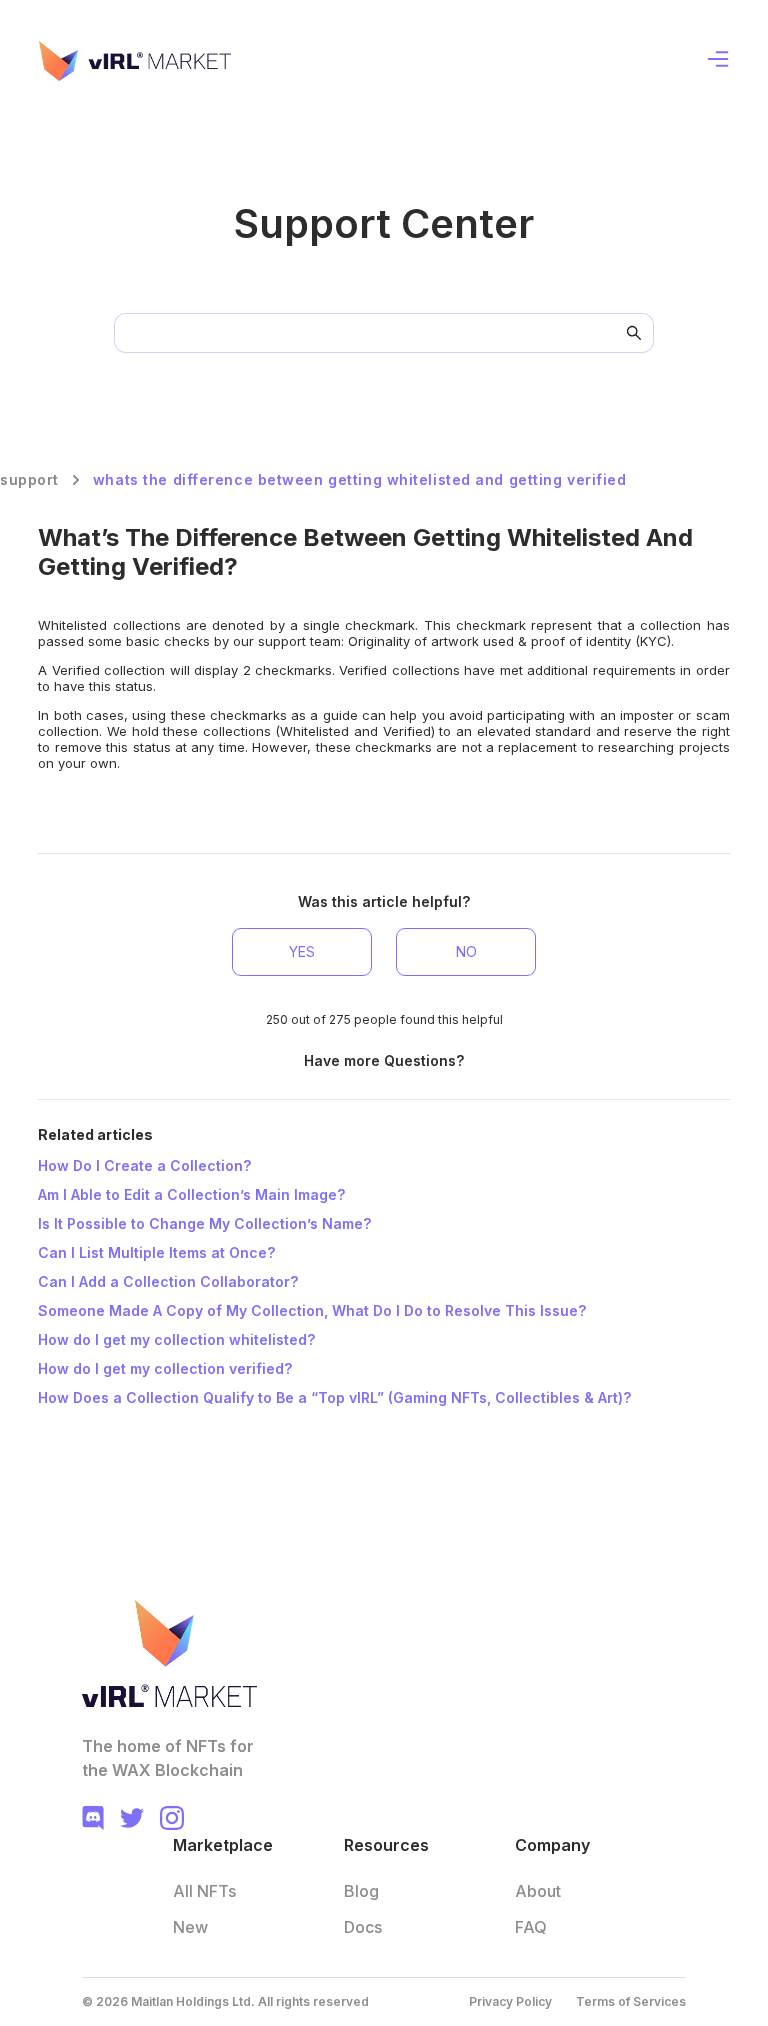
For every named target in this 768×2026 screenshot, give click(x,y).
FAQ (531, 1927)
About (538, 1891)
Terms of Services (631, 2001)
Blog (361, 1891)
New (190, 1927)
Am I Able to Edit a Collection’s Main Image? (191, 1194)
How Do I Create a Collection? (144, 1165)
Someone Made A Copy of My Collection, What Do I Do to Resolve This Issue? (312, 1310)
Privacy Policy (510, 2001)
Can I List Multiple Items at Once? (156, 1252)
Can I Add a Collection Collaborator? (168, 1281)
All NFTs (204, 1891)
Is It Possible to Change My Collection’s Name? (204, 1223)
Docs (363, 1927)
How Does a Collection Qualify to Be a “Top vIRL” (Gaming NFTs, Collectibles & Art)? (334, 1397)
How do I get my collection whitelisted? (176, 1339)
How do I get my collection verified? (165, 1368)
